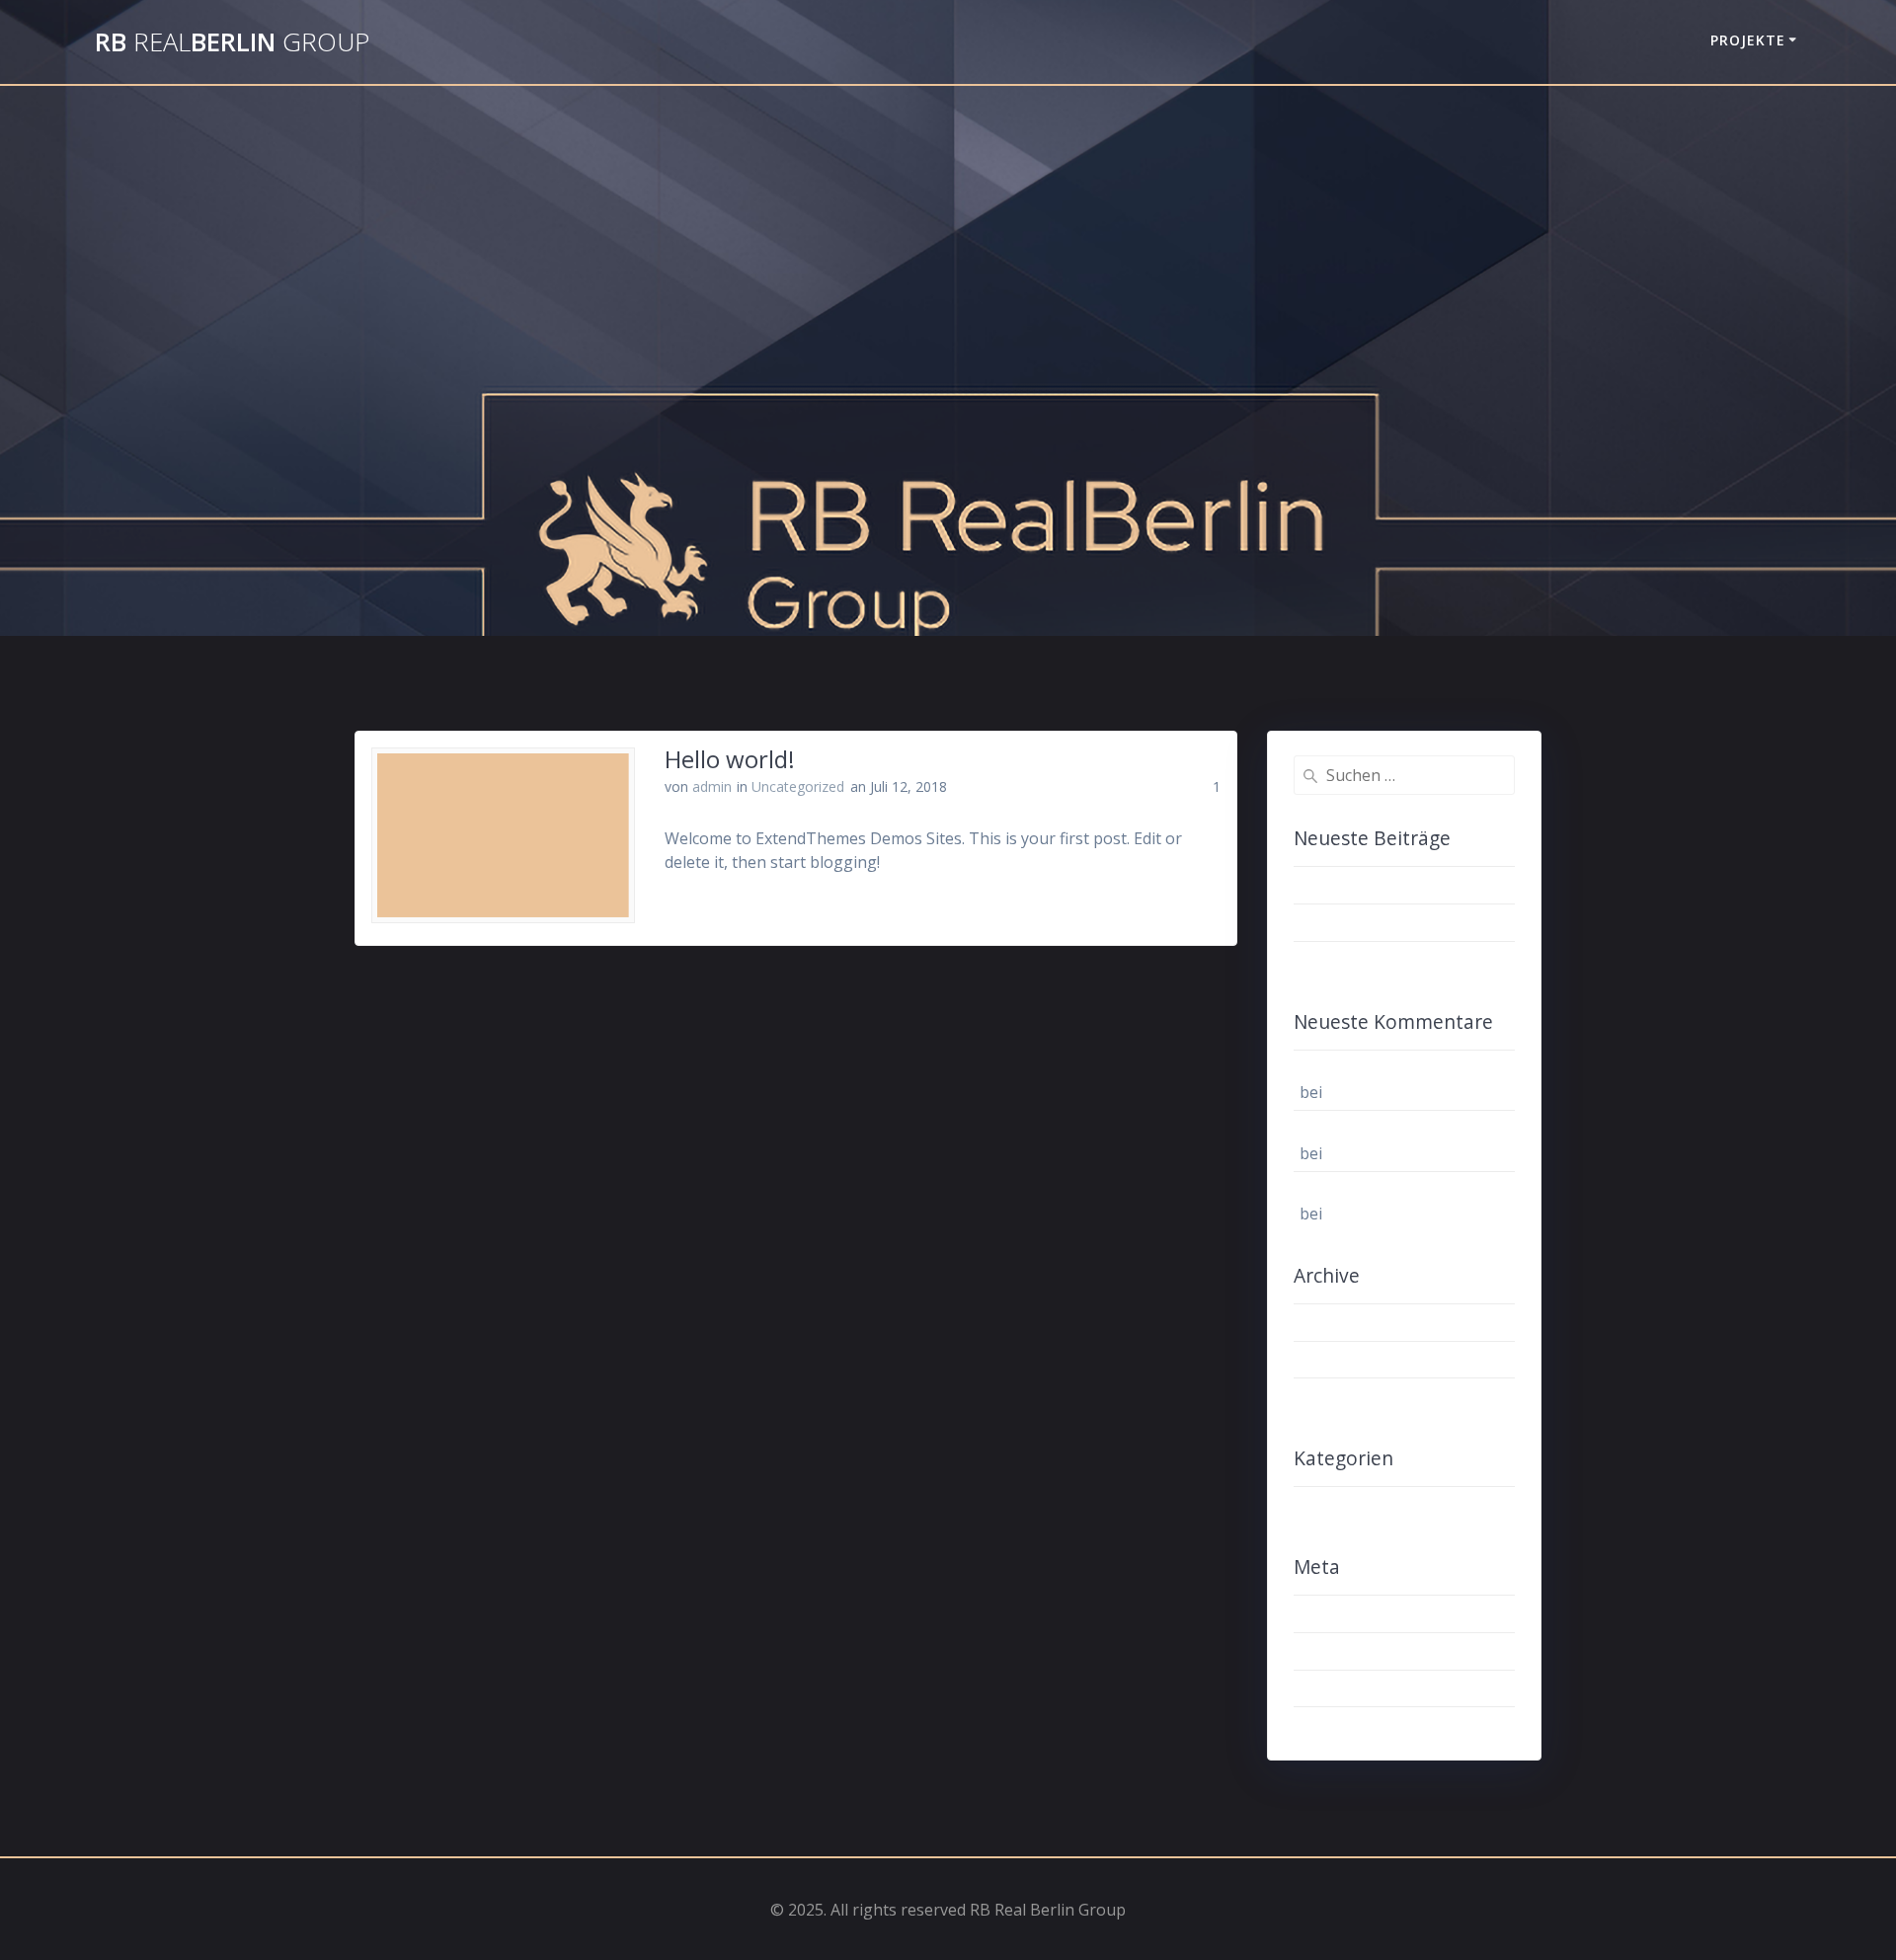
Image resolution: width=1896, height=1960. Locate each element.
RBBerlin (232, 42)
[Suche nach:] (1405, 775)
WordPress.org (1355, 1726)
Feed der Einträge (1365, 1651)
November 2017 (1359, 1397)
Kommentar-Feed (1364, 1688)
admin (712, 786)
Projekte (1748, 40)
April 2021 (1337, 1322)
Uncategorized (798, 786)
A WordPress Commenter (1393, 1068)
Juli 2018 (1331, 1360)
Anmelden (1337, 1613)
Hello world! (730, 759)
